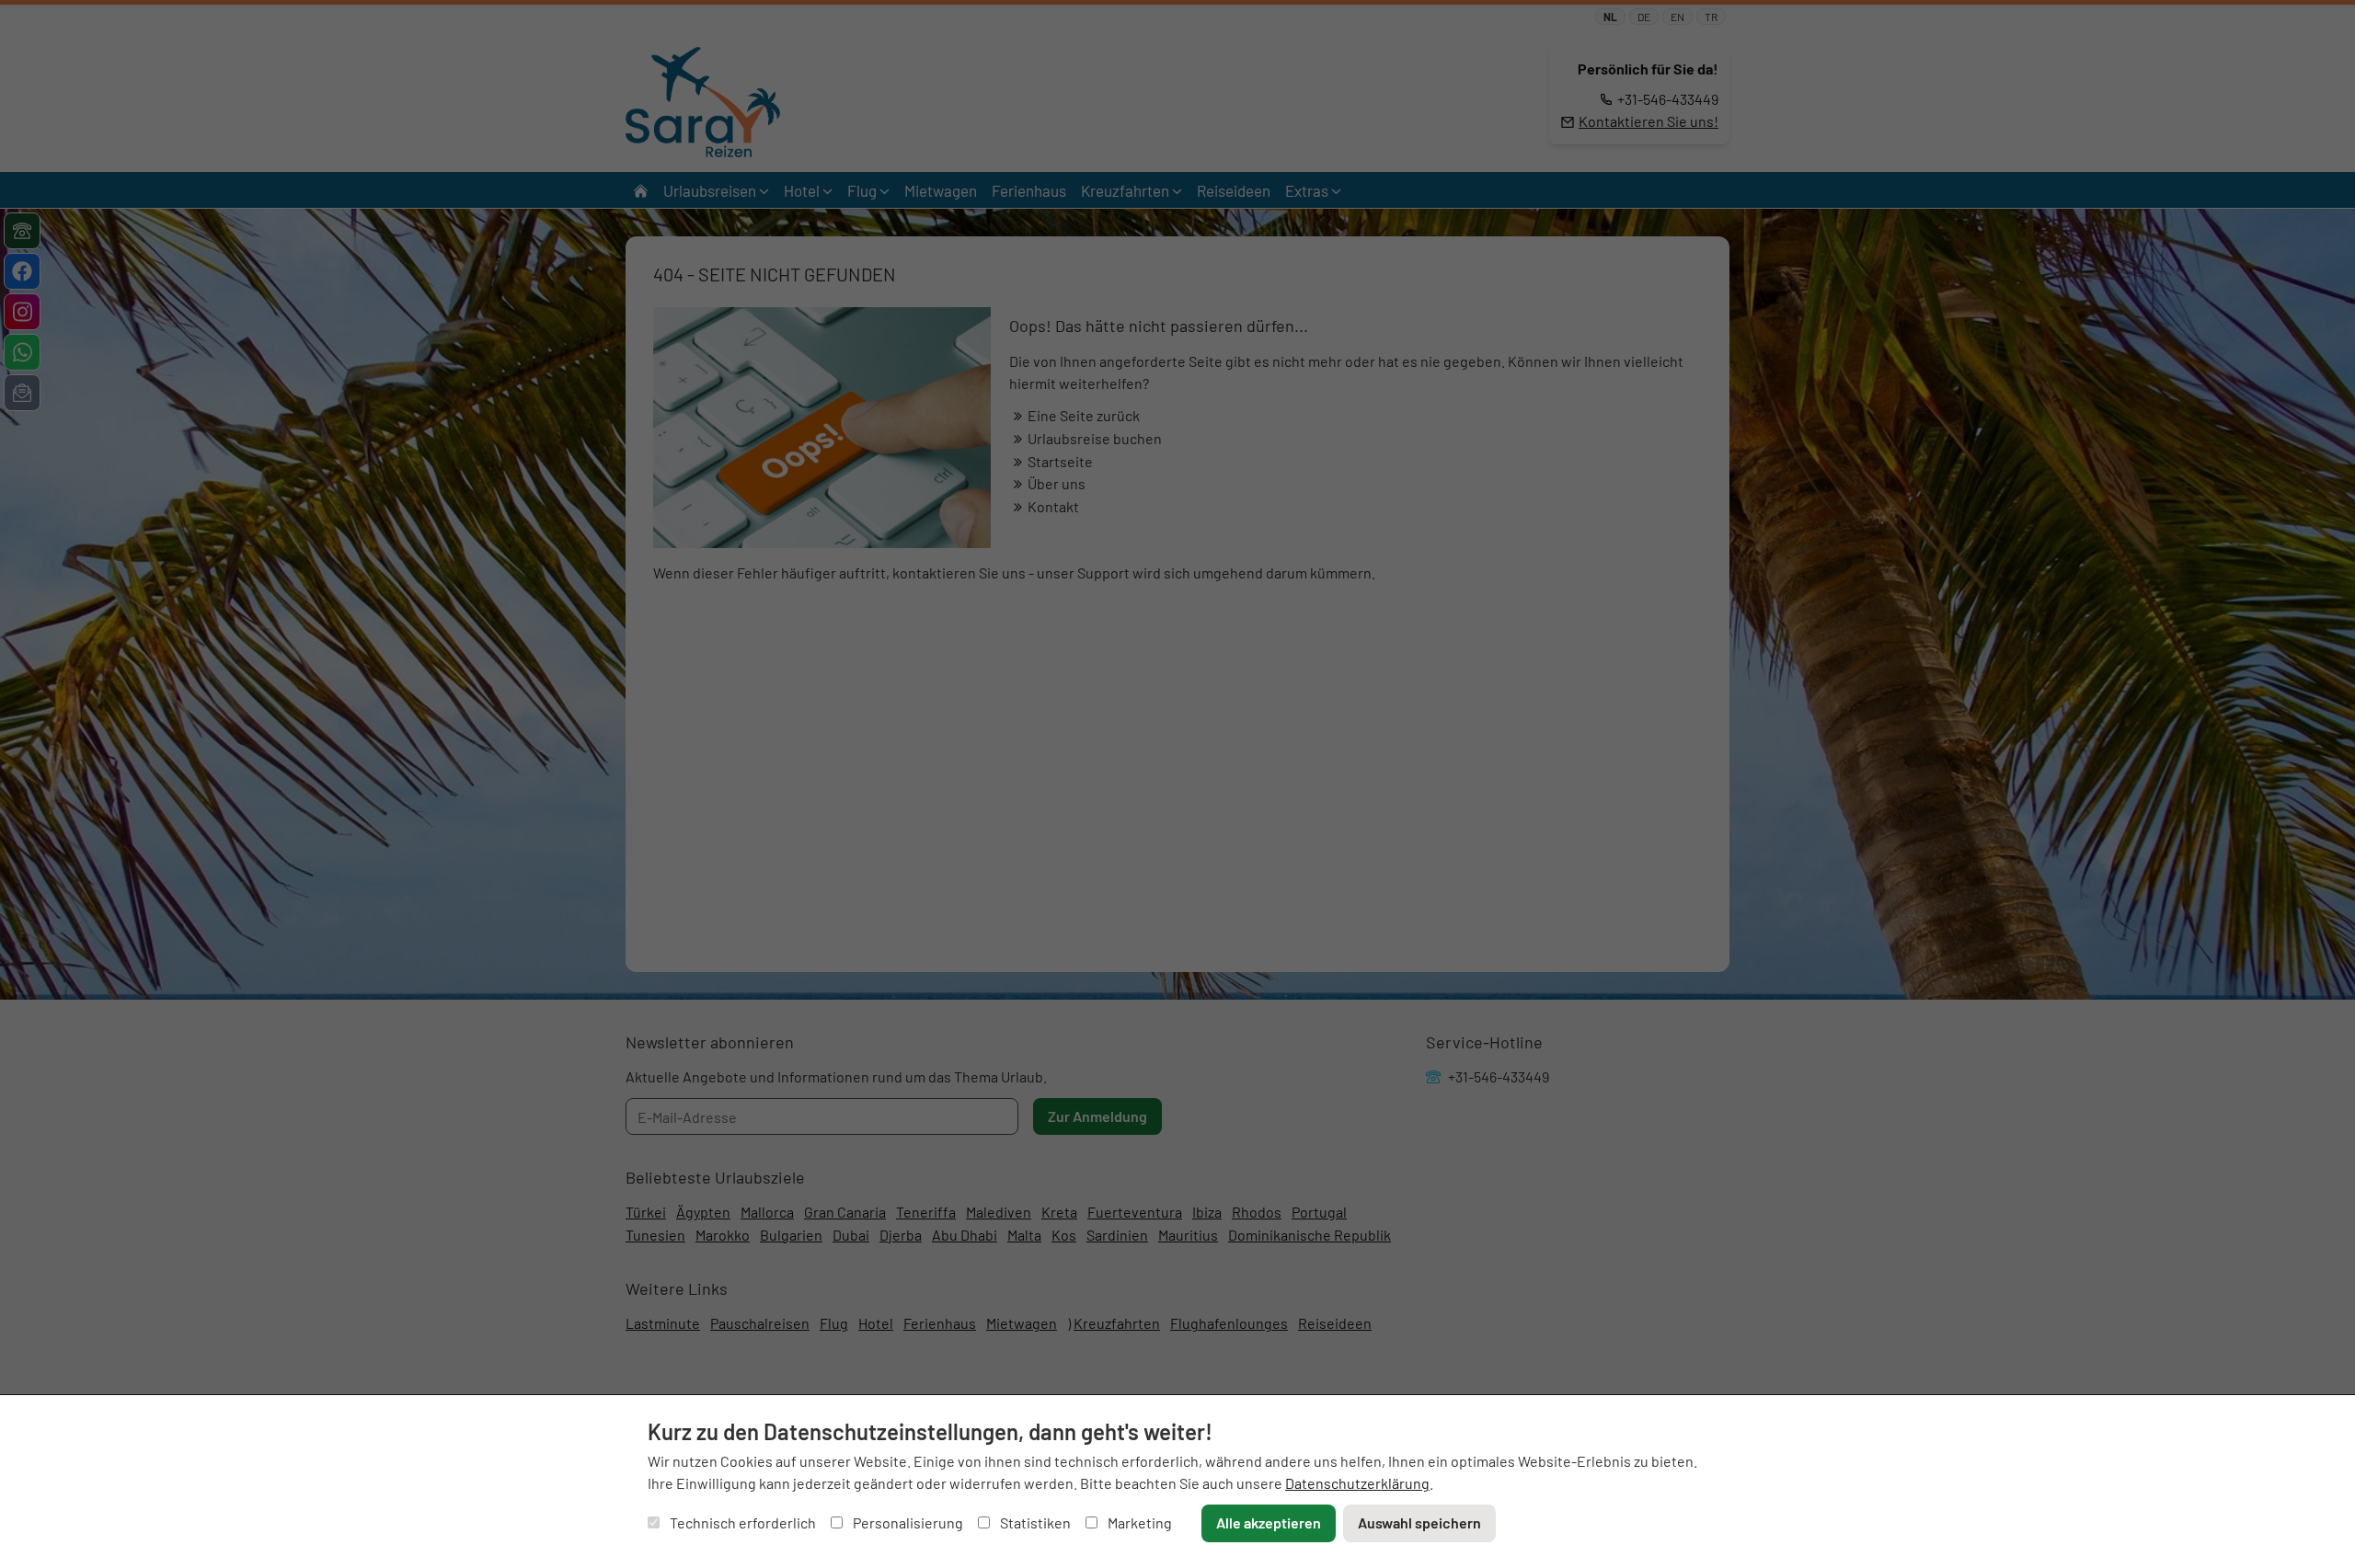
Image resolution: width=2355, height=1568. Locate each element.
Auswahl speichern (1419, 1522)
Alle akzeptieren (1269, 1522)
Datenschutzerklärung (1357, 1483)
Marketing (1138, 1522)
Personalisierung (907, 1522)
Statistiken (1034, 1522)
